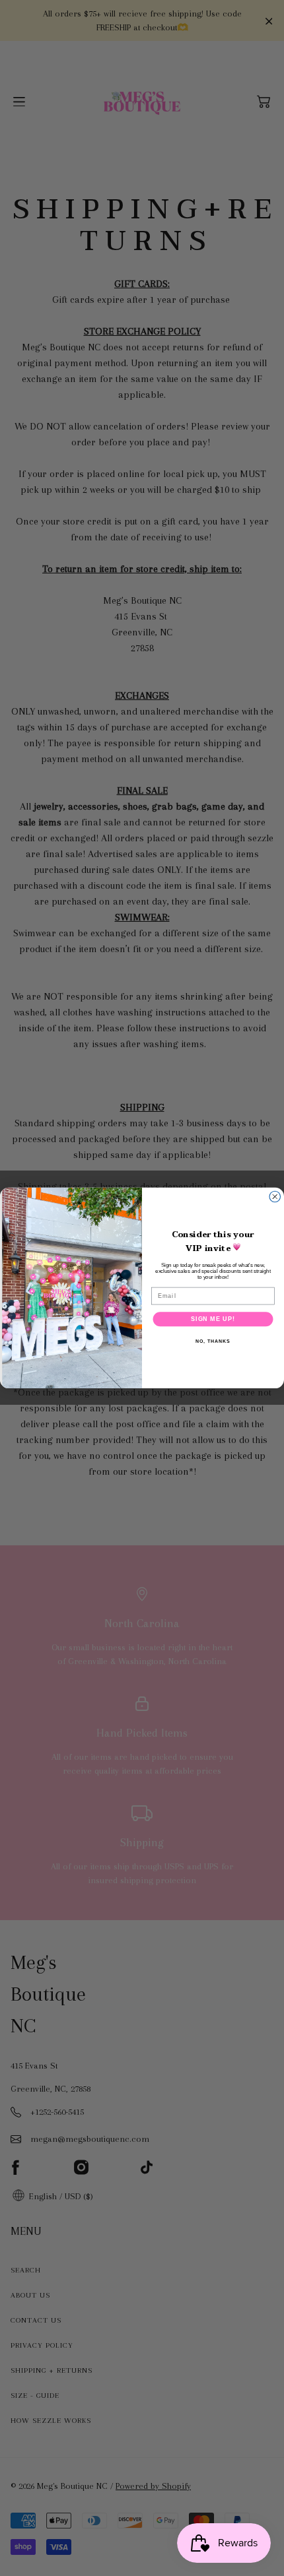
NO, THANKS (213, 1341)
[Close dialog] (275, 1197)
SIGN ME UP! (213, 1319)
